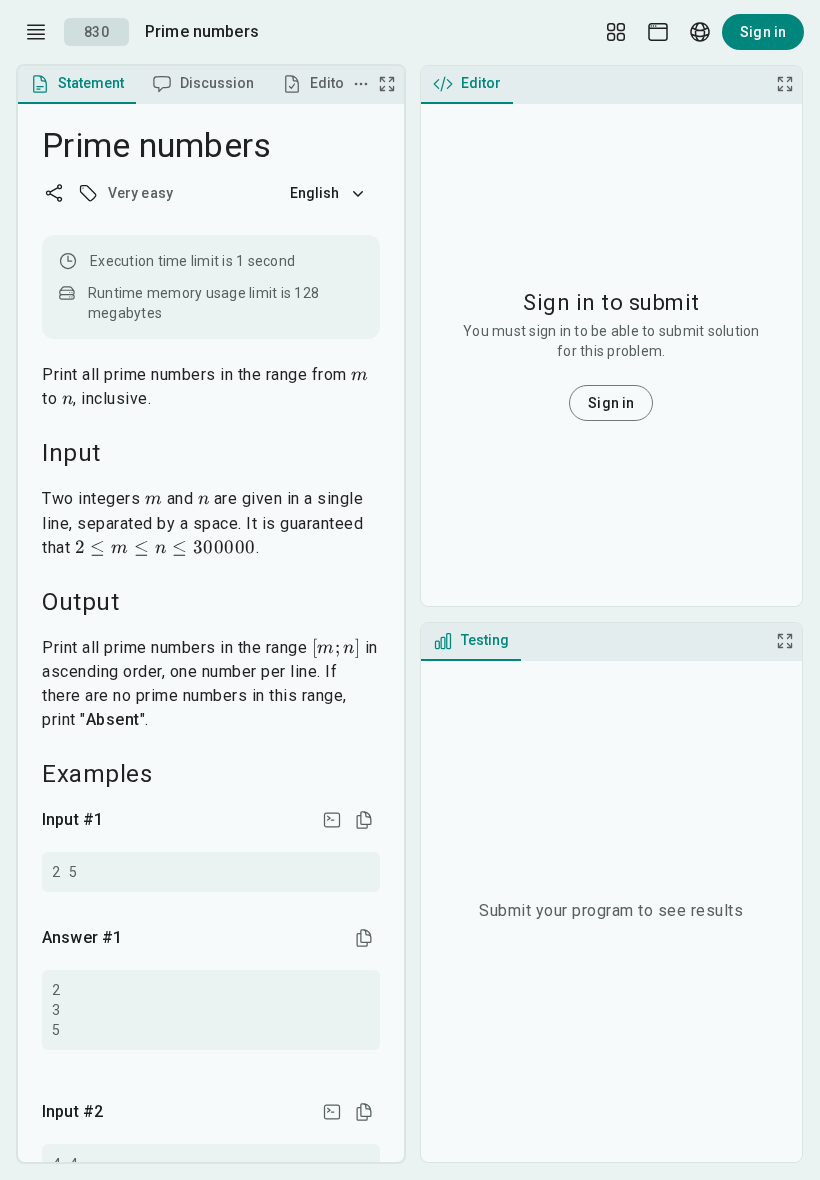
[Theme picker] (658, 32)
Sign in (763, 32)
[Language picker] (700, 32)
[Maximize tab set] (387, 84)
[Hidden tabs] (361, 84)
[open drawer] (36, 32)
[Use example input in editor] (332, 820)
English (315, 193)
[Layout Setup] (616, 32)
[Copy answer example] (364, 938)
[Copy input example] (364, 820)
